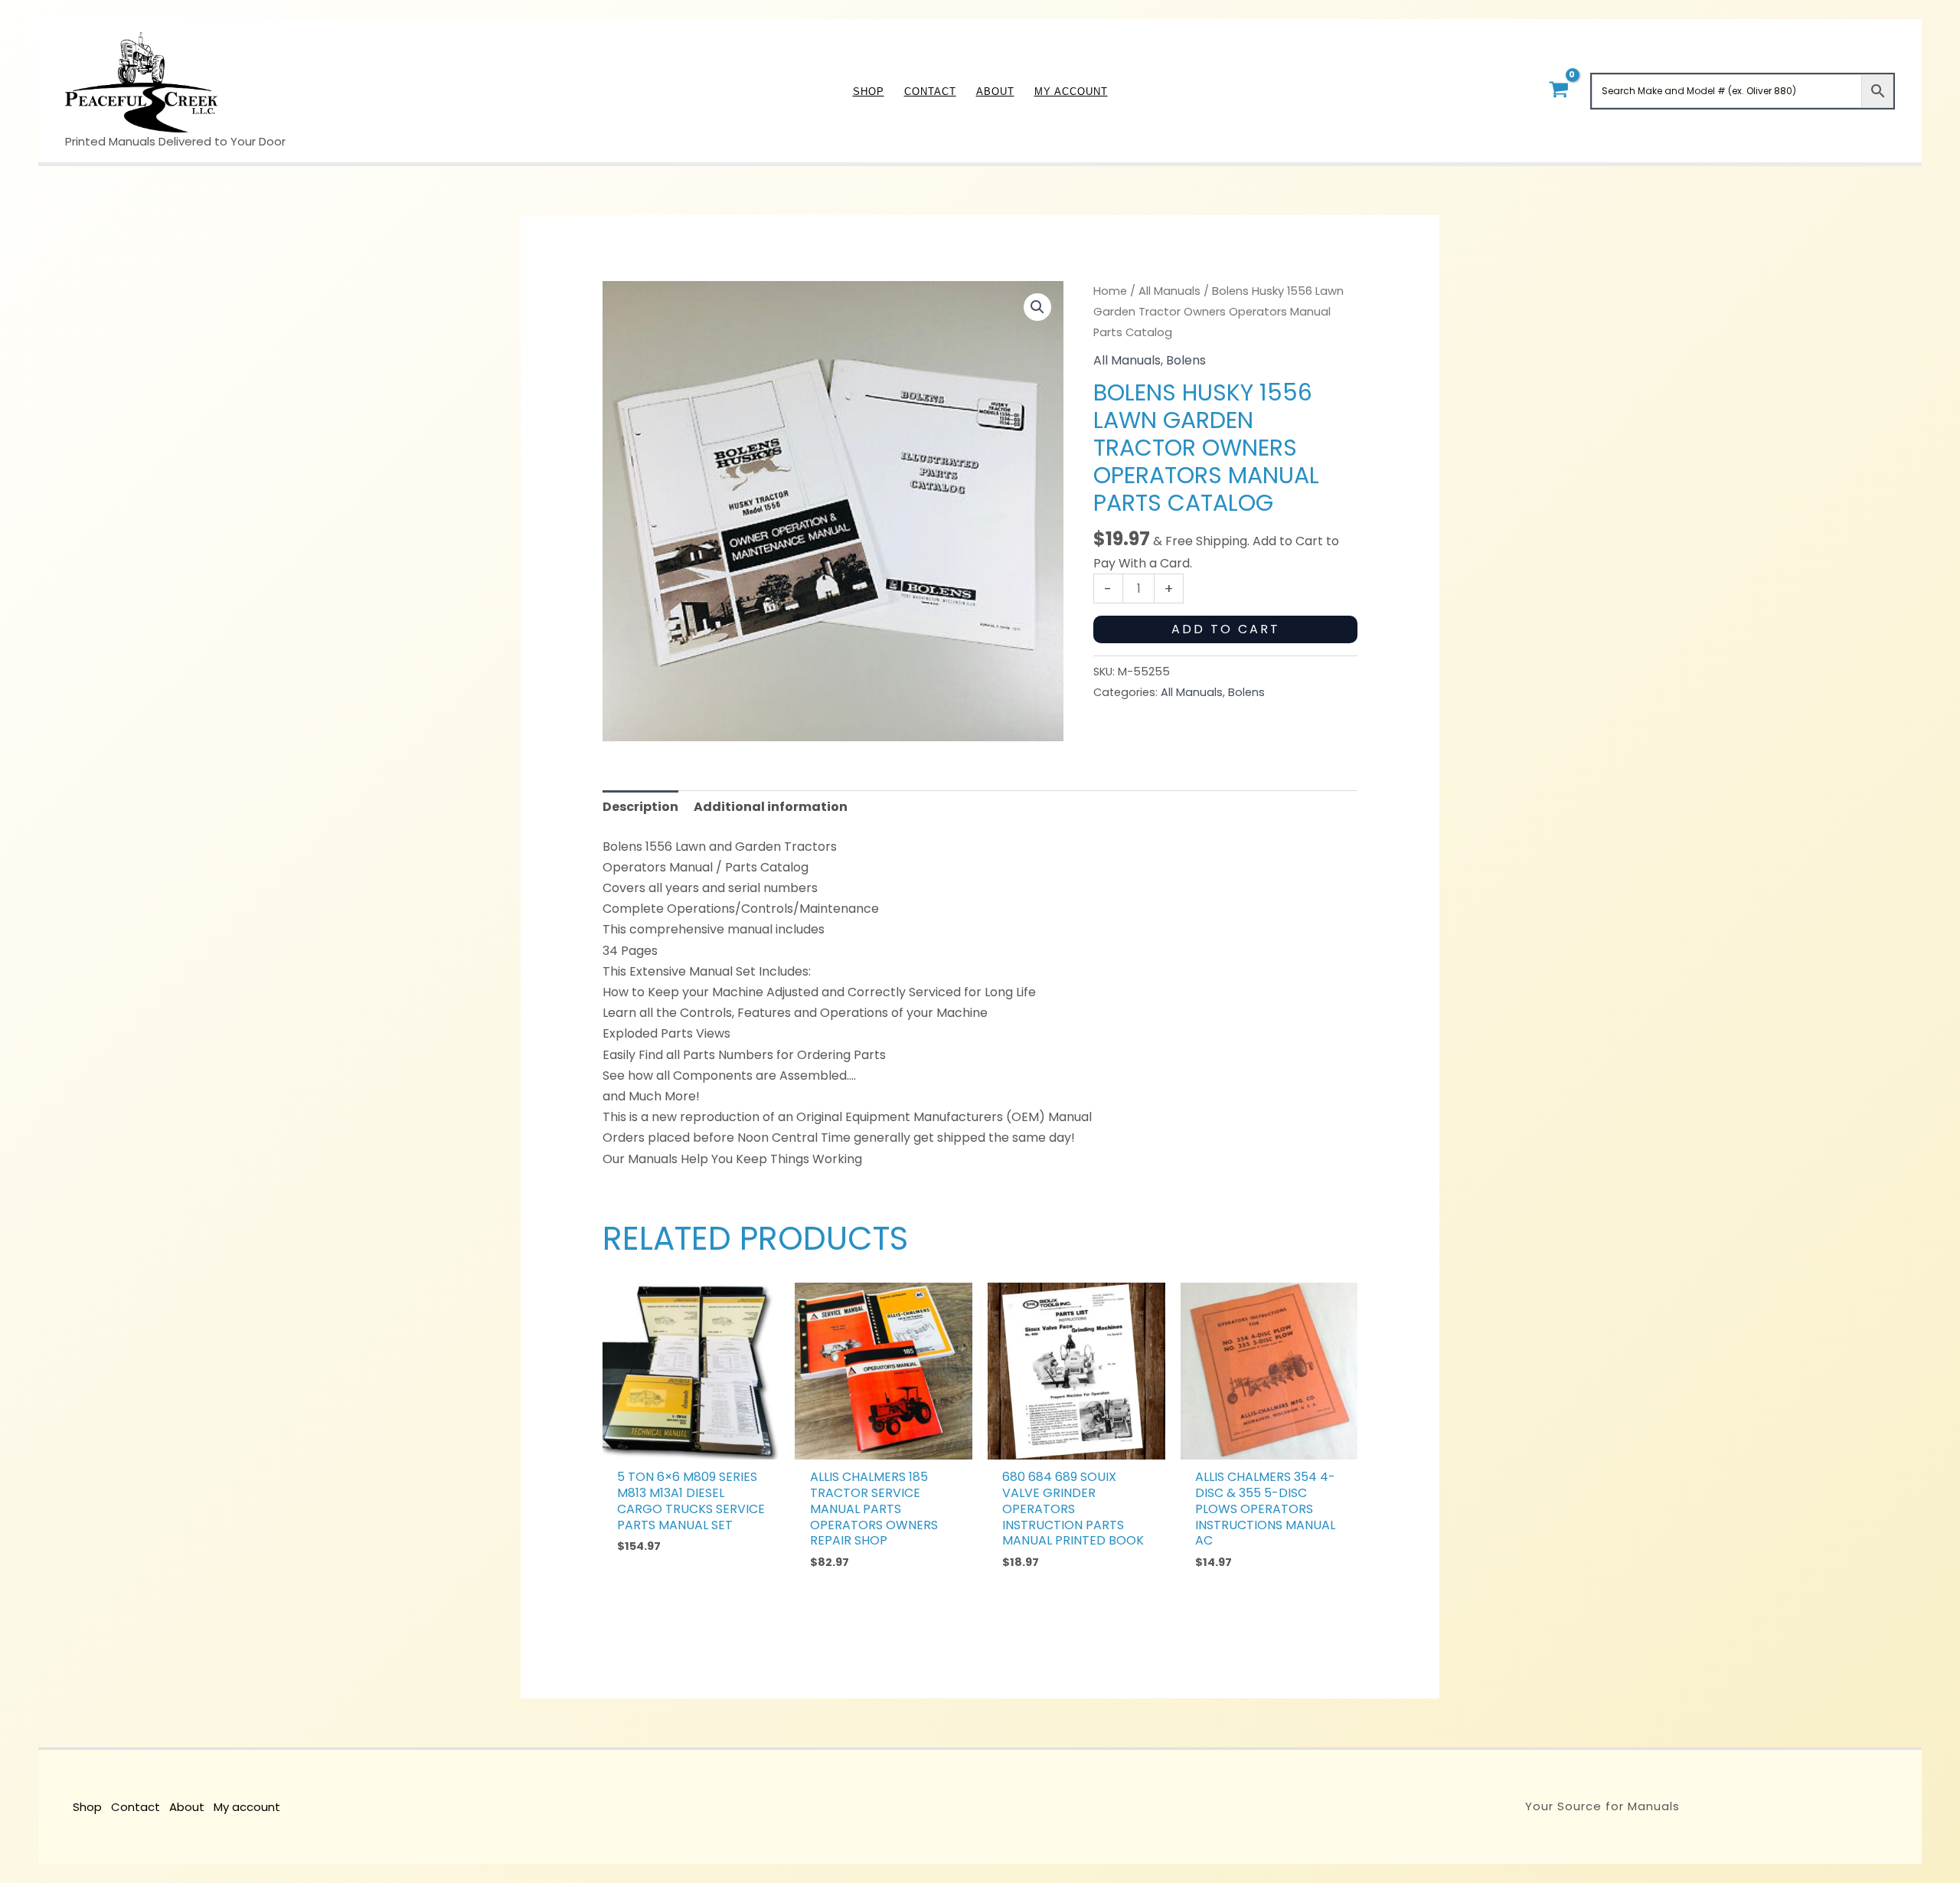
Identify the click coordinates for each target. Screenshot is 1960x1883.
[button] (1037, 307)
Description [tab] (640, 807)
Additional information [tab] (771, 807)
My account (247, 1807)
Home (1110, 291)
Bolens (1186, 360)
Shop (87, 1807)
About (187, 1807)
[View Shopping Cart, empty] (1558, 91)
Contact (136, 1807)
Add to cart (1226, 629)
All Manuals (1169, 291)
